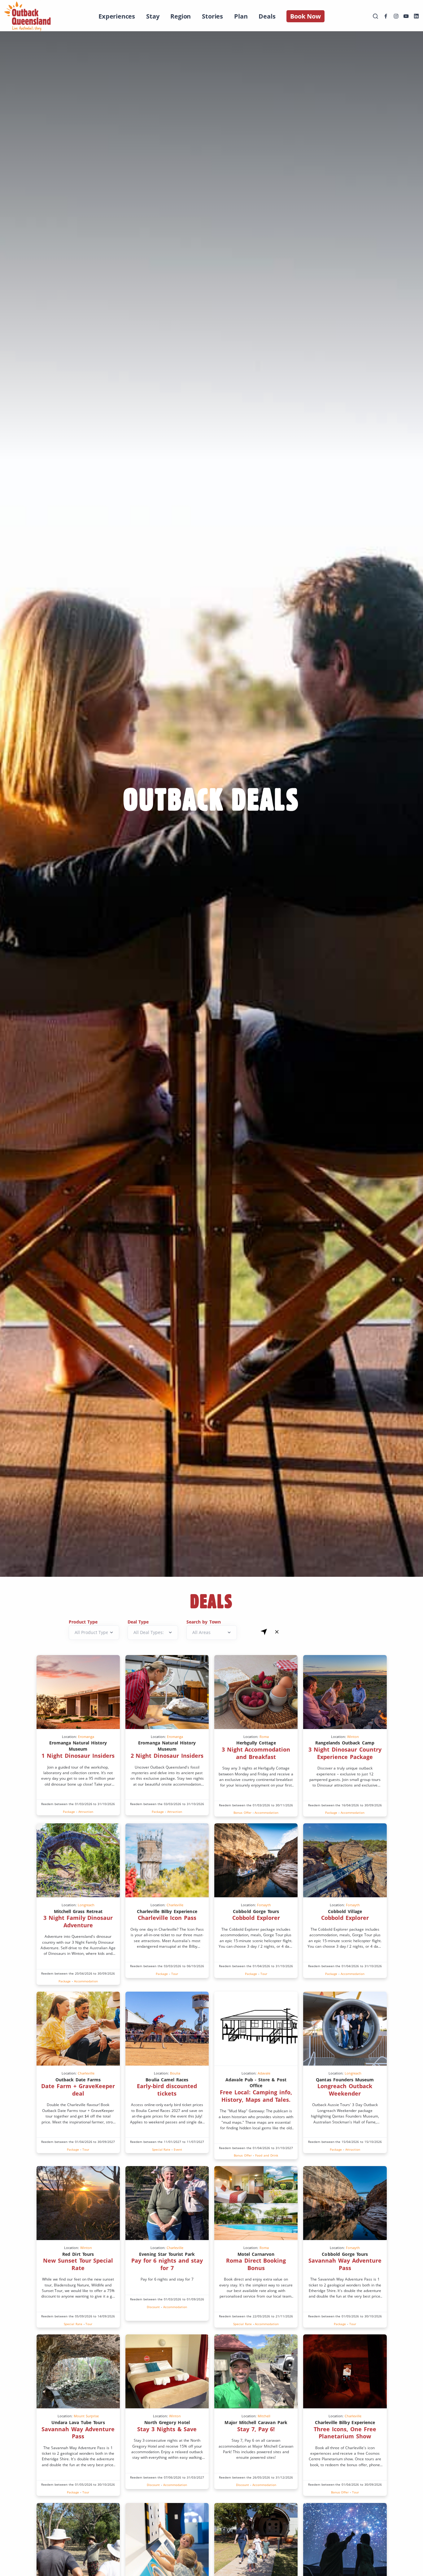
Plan (241, 16)
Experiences (117, 16)
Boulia (175, 2073)
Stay (153, 16)
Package (69, 1812)
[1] (264, 1632)
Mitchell (264, 2416)
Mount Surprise (86, 2416)
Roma (264, 1737)
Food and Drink (267, 2155)
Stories (212, 16)
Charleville (175, 1905)
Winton (353, 1737)
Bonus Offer (242, 1813)
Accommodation (266, 1813)
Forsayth (264, 1905)
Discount (153, 2307)
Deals (267, 16)
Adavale (264, 2073)
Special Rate (161, 2149)
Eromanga (86, 1737)
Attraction (86, 1812)
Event (178, 2149)
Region (181, 16)
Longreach (86, 1905)
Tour (175, 1974)
